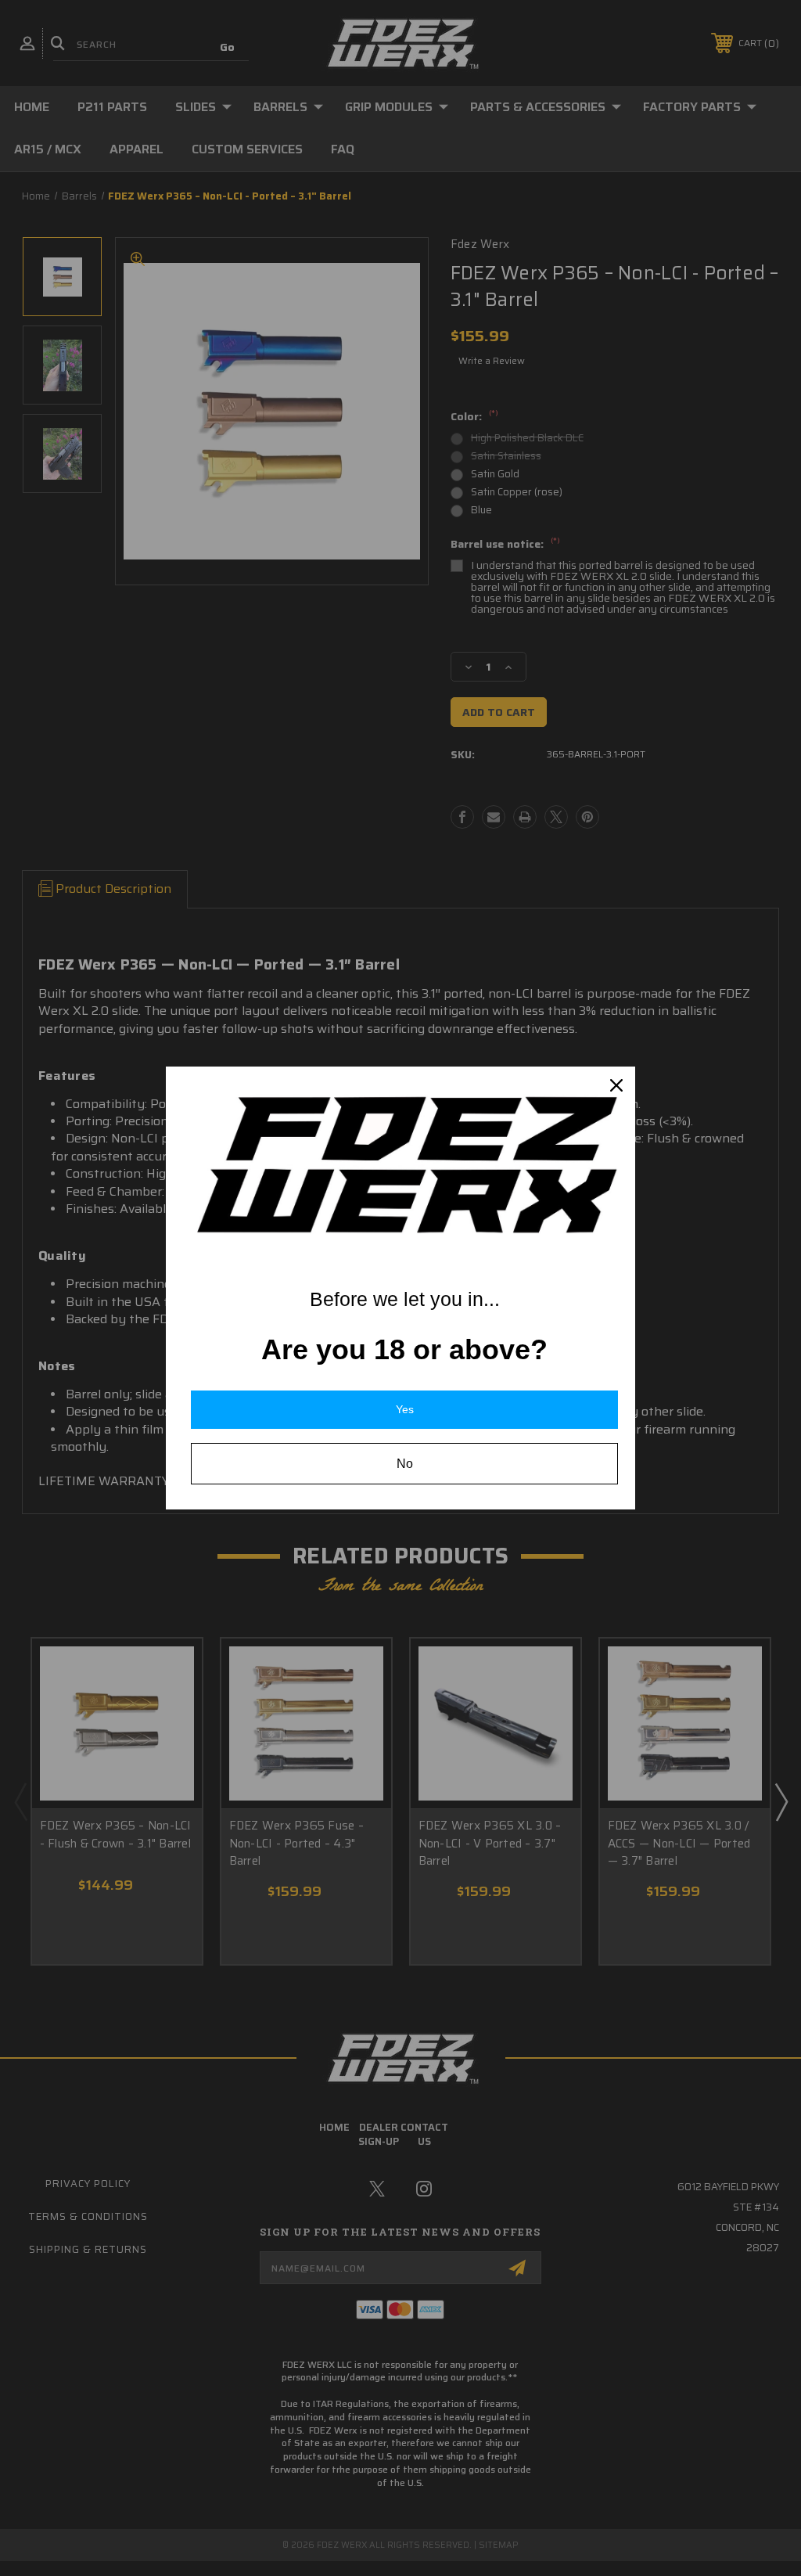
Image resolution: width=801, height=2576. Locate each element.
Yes (405, 1409)
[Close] (616, 1085)
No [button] (405, 1464)
